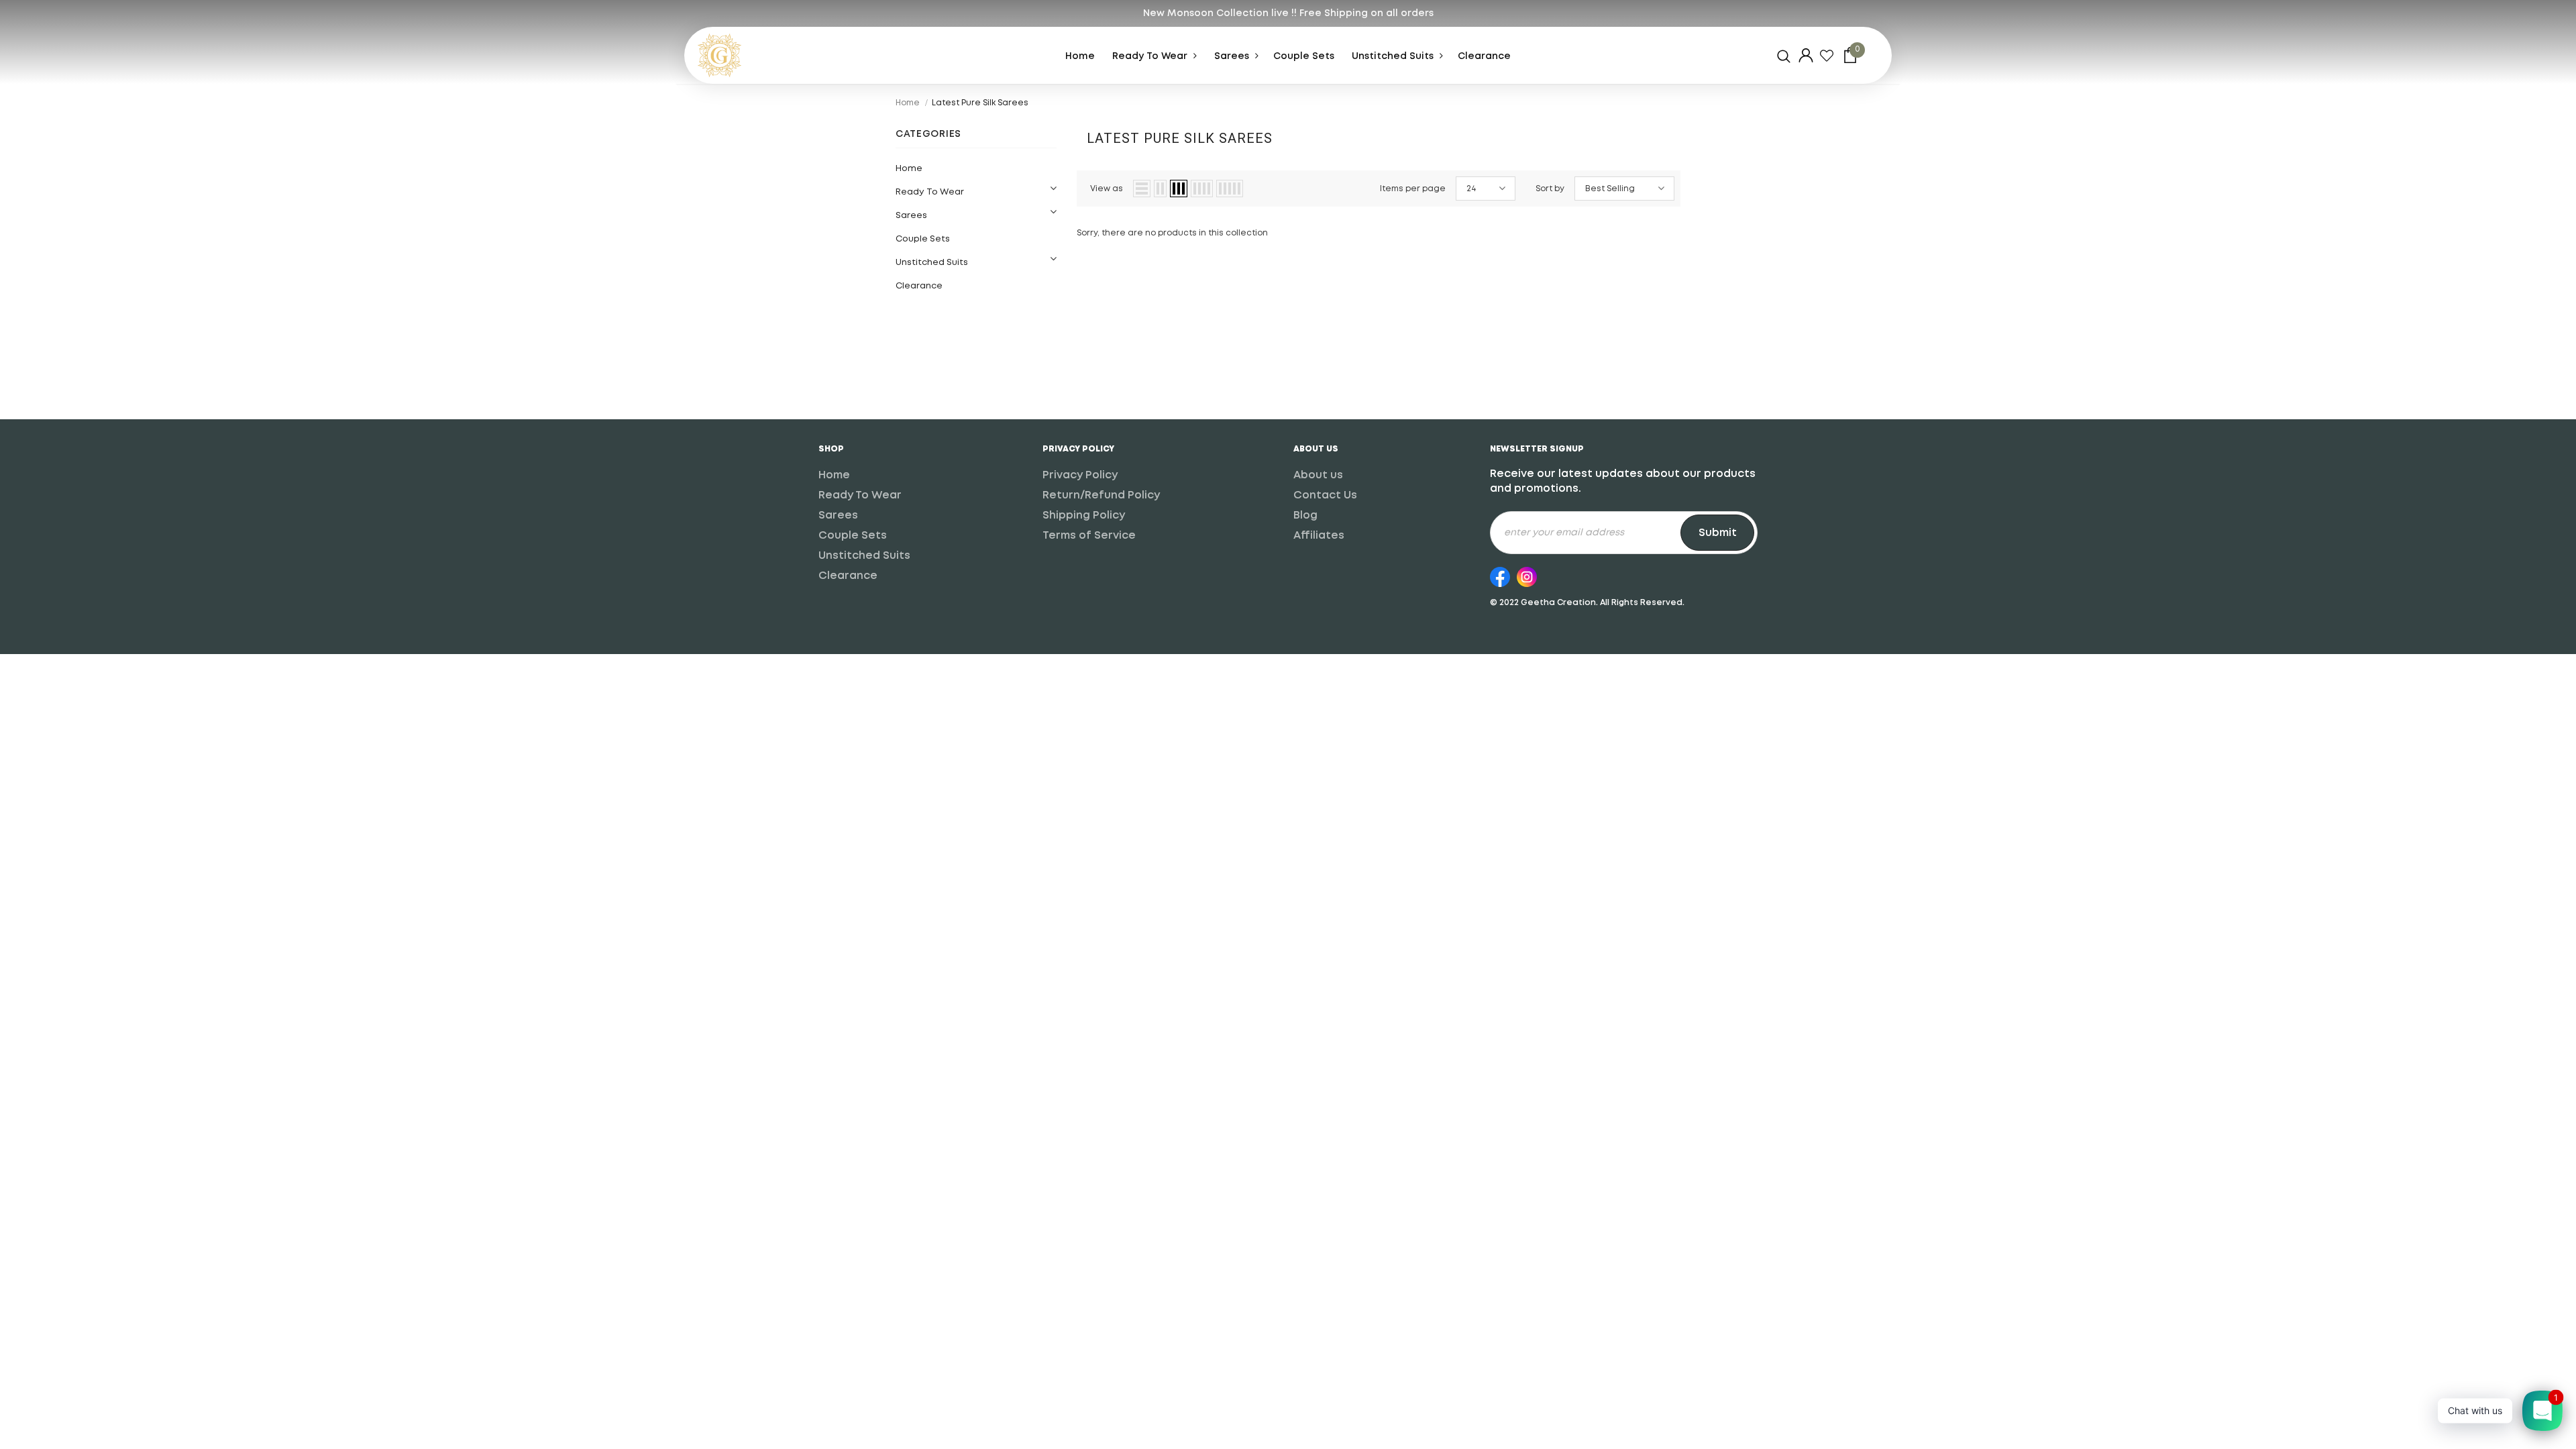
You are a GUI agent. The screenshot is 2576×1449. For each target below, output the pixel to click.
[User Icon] (1806, 55)
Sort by (1550, 189)
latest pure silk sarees (980, 103)
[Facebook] (1500, 575)
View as (1107, 189)
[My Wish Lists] (1827, 56)
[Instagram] (1527, 575)
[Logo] (748, 55)
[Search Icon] (1784, 56)
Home (908, 103)
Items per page (1413, 189)
